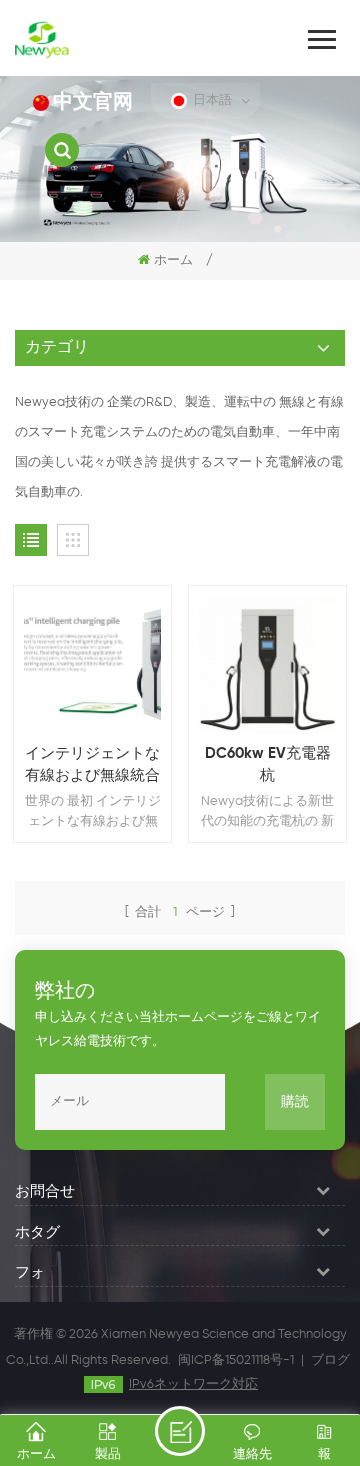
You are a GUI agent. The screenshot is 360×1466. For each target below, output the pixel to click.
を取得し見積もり (180, 1431)
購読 (295, 1102)
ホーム (173, 260)
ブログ (330, 1360)
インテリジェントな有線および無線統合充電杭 (92, 766)
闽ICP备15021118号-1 (236, 1360)
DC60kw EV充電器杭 (268, 764)
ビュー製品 (103, 692)
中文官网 (93, 102)
